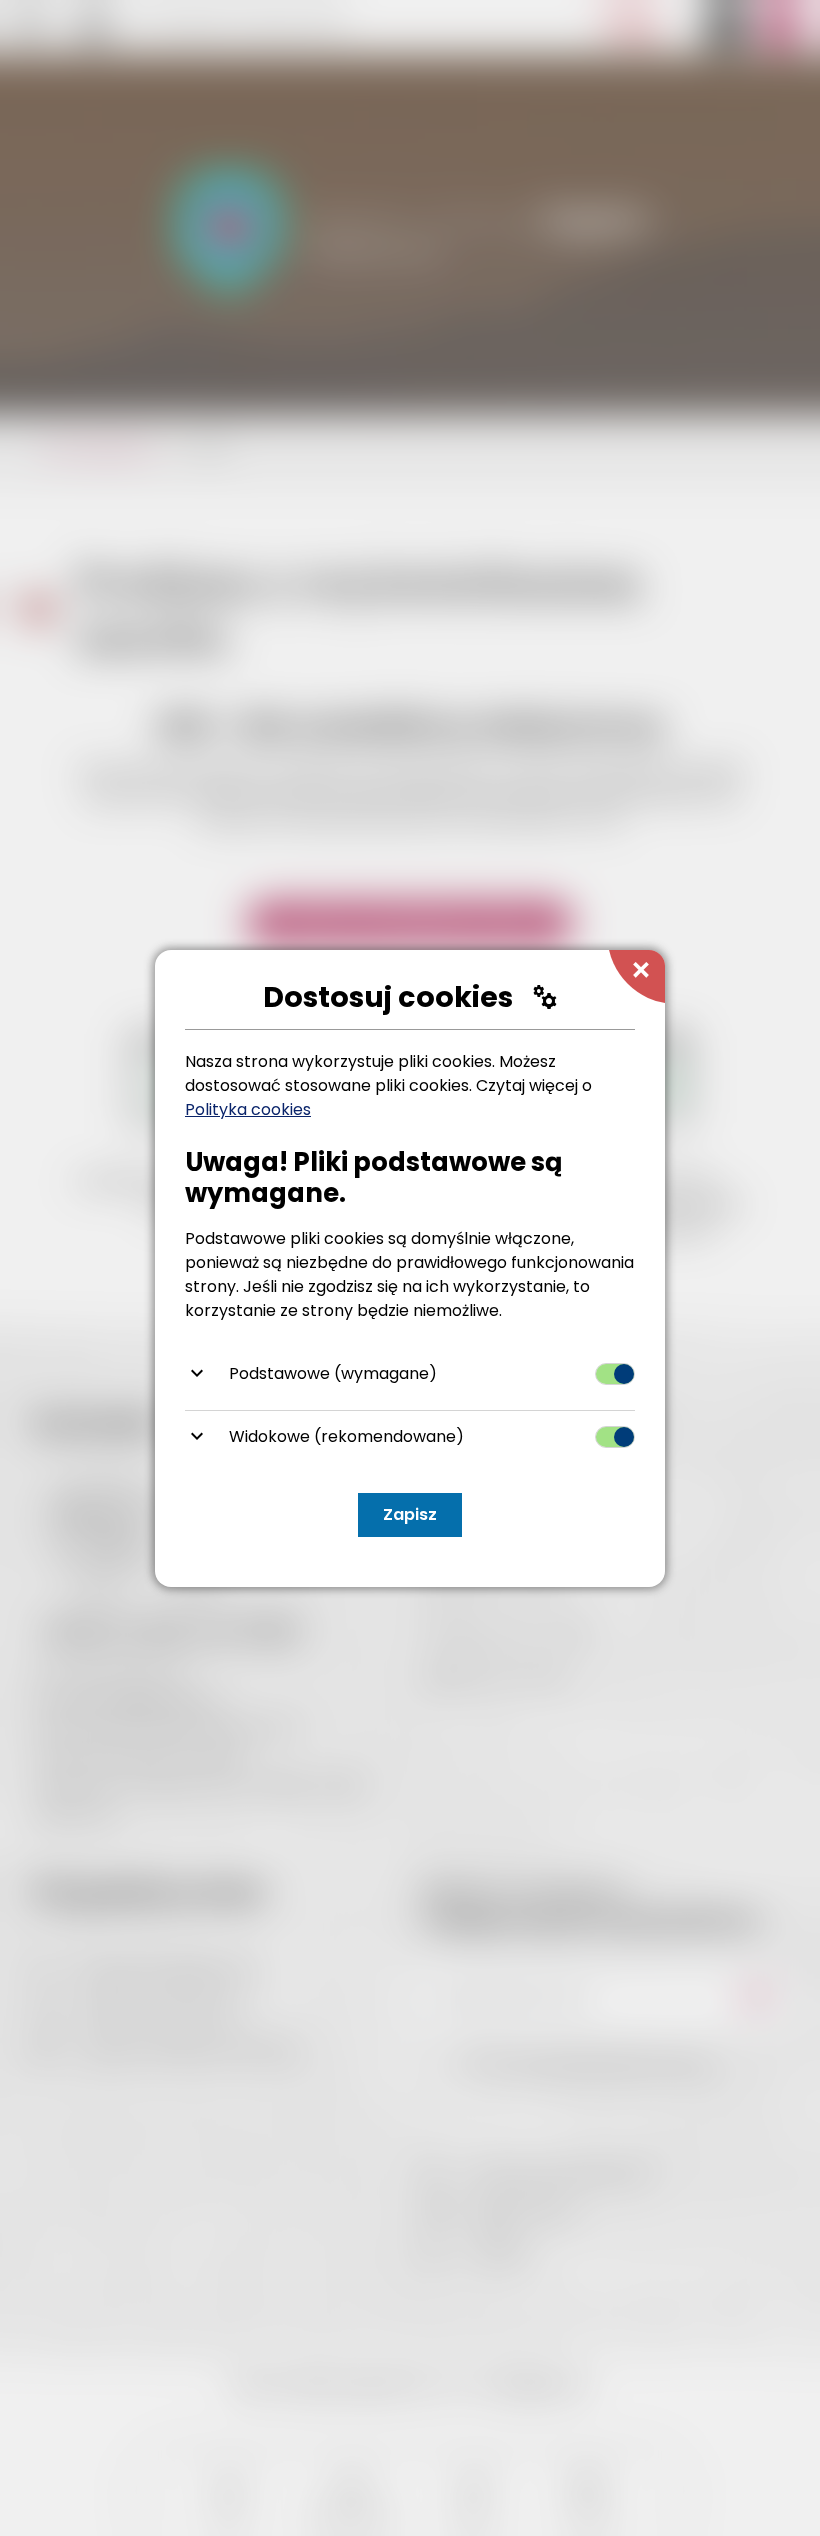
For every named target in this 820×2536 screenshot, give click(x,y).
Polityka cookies (248, 1109)
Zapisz (410, 1514)
